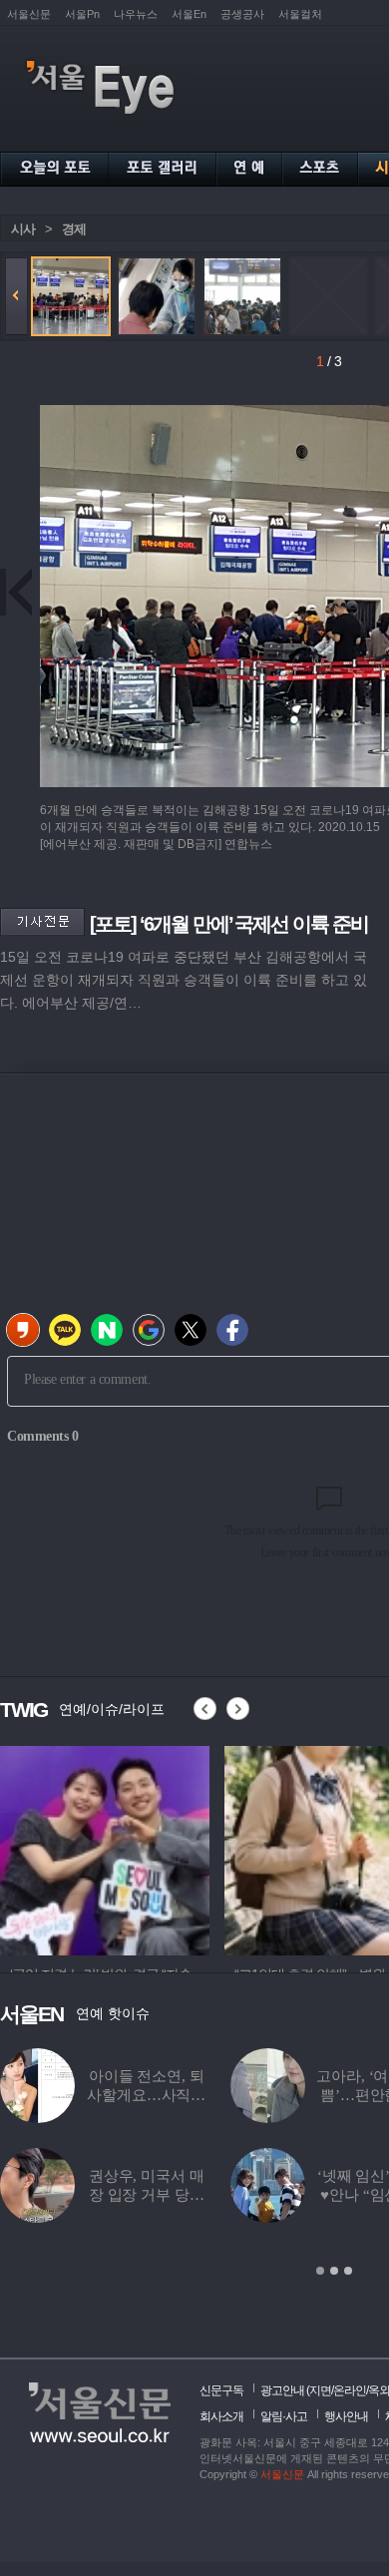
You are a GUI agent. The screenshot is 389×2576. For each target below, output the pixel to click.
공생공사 (242, 14)
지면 (320, 2390)
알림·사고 (284, 2416)
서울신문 (29, 14)
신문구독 (221, 2390)
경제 (74, 229)
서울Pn (82, 14)
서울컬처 (300, 14)
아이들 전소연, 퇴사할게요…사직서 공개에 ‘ (146, 2095)
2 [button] (334, 2271)
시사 (23, 229)
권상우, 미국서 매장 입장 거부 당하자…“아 (147, 2195)
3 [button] (348, 2271)
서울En (189, 14)
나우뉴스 (136, 14)
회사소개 (221, 2416)
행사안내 (346, 2416)
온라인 (350, 2390)
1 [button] (320, 2271)
